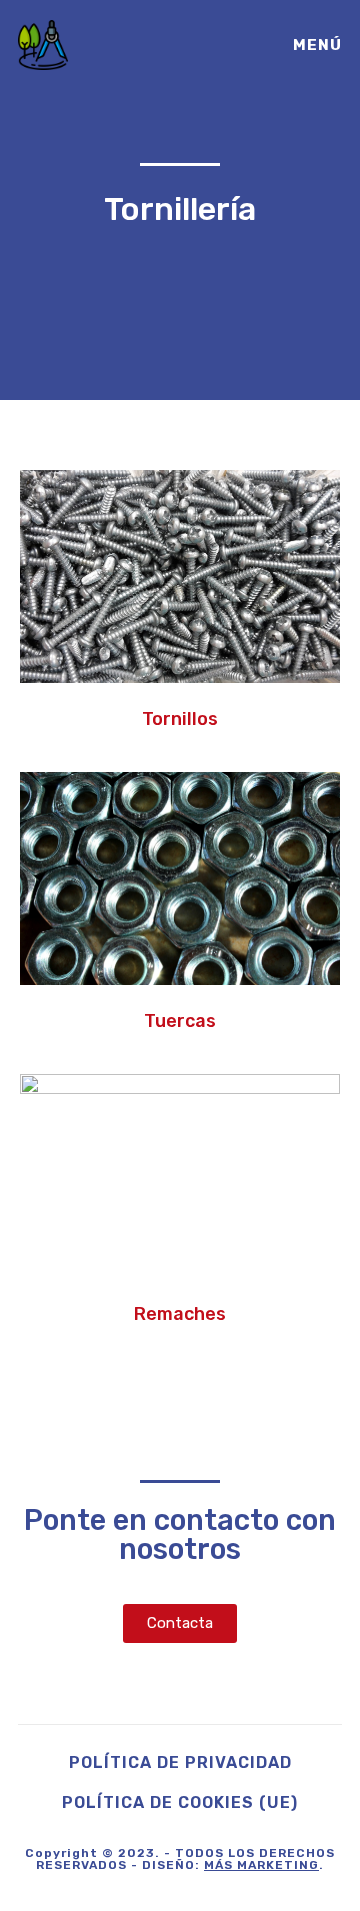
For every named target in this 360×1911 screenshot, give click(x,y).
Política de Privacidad (180, 1762)
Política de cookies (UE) (180, 1802)
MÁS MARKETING (261, 1865)
